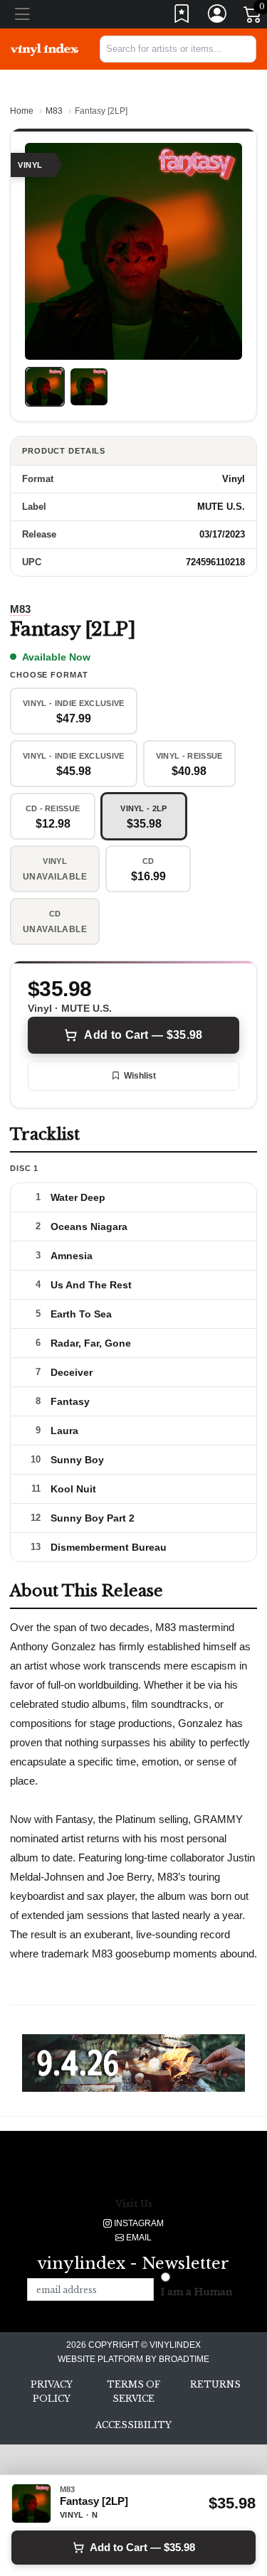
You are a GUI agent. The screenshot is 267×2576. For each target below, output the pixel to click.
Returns (215, 2384)
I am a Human (197, 2292)
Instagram (138, 2223)
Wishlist (140, 1076)
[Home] (44, 49)
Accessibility (133, 2425)
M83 (54, 111)
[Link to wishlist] (182, 17)
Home (22, 111)
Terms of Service (133, 2391)
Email (138, 2238)
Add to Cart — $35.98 (143, 1035)
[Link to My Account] (218, 17)
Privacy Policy (52, 2391)
